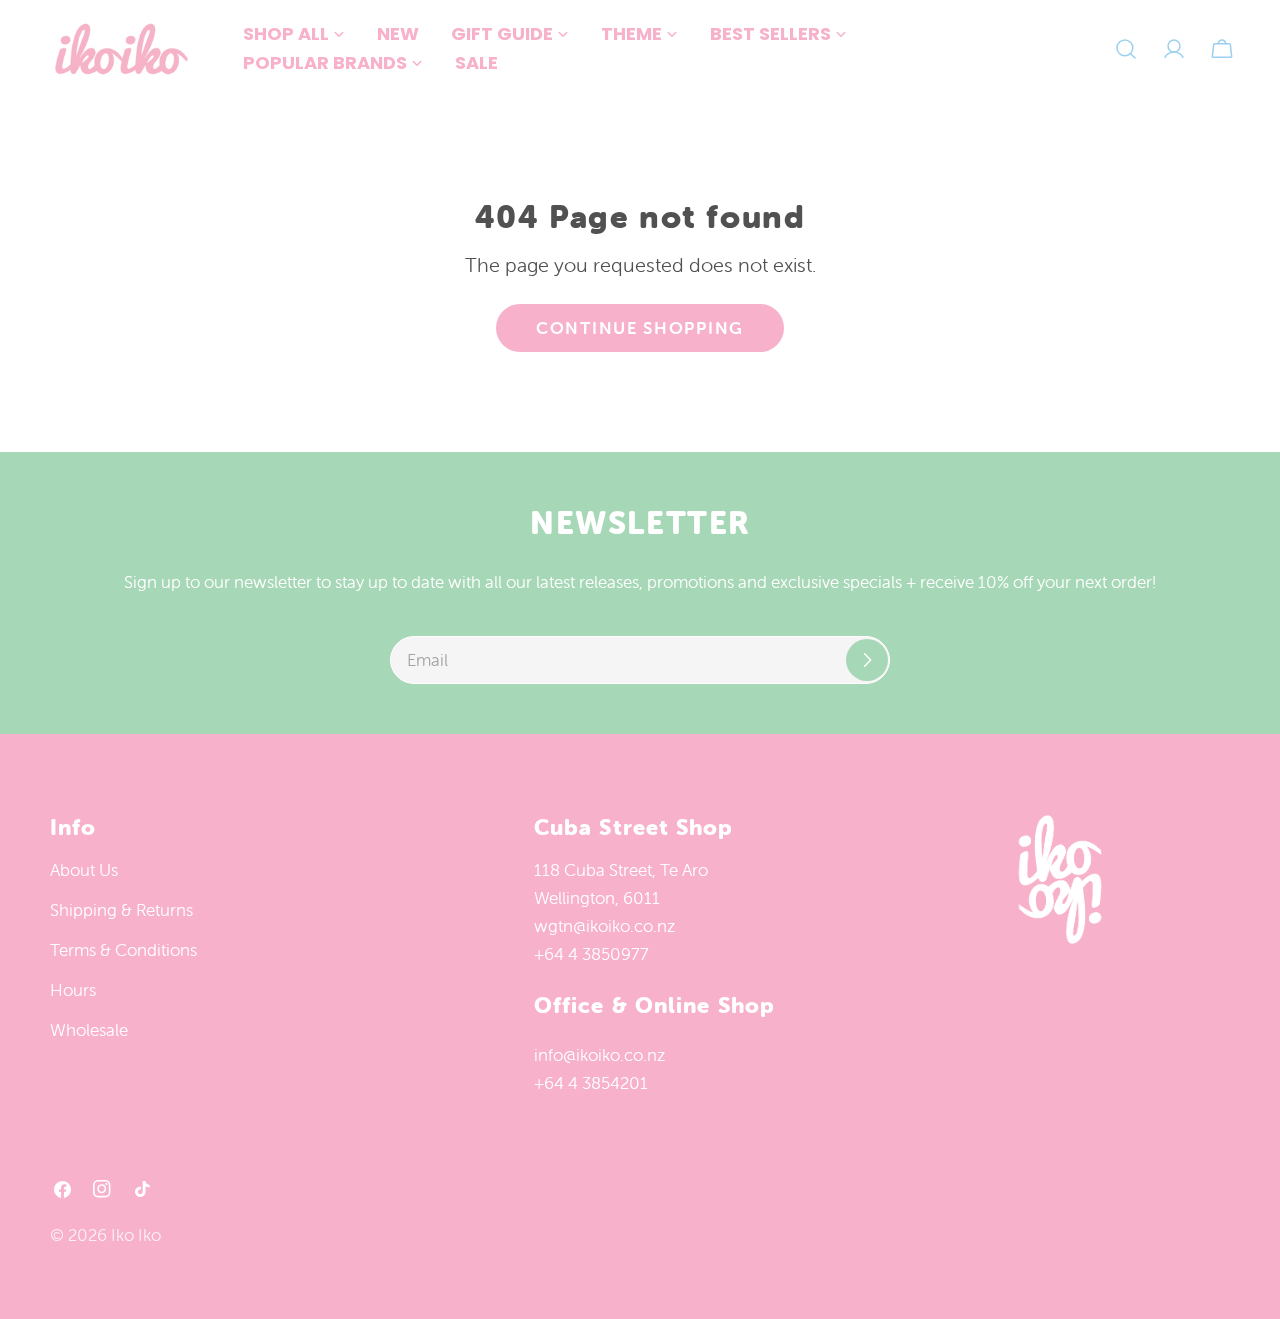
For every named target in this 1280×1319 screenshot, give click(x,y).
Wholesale (89, 1030)
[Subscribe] (867, 660)
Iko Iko (136, 1235)
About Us (84, 870)
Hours (73, 990)
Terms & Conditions (123, 950)
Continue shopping (640, 328)
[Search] (1126, 49)
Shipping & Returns (121, 910)
